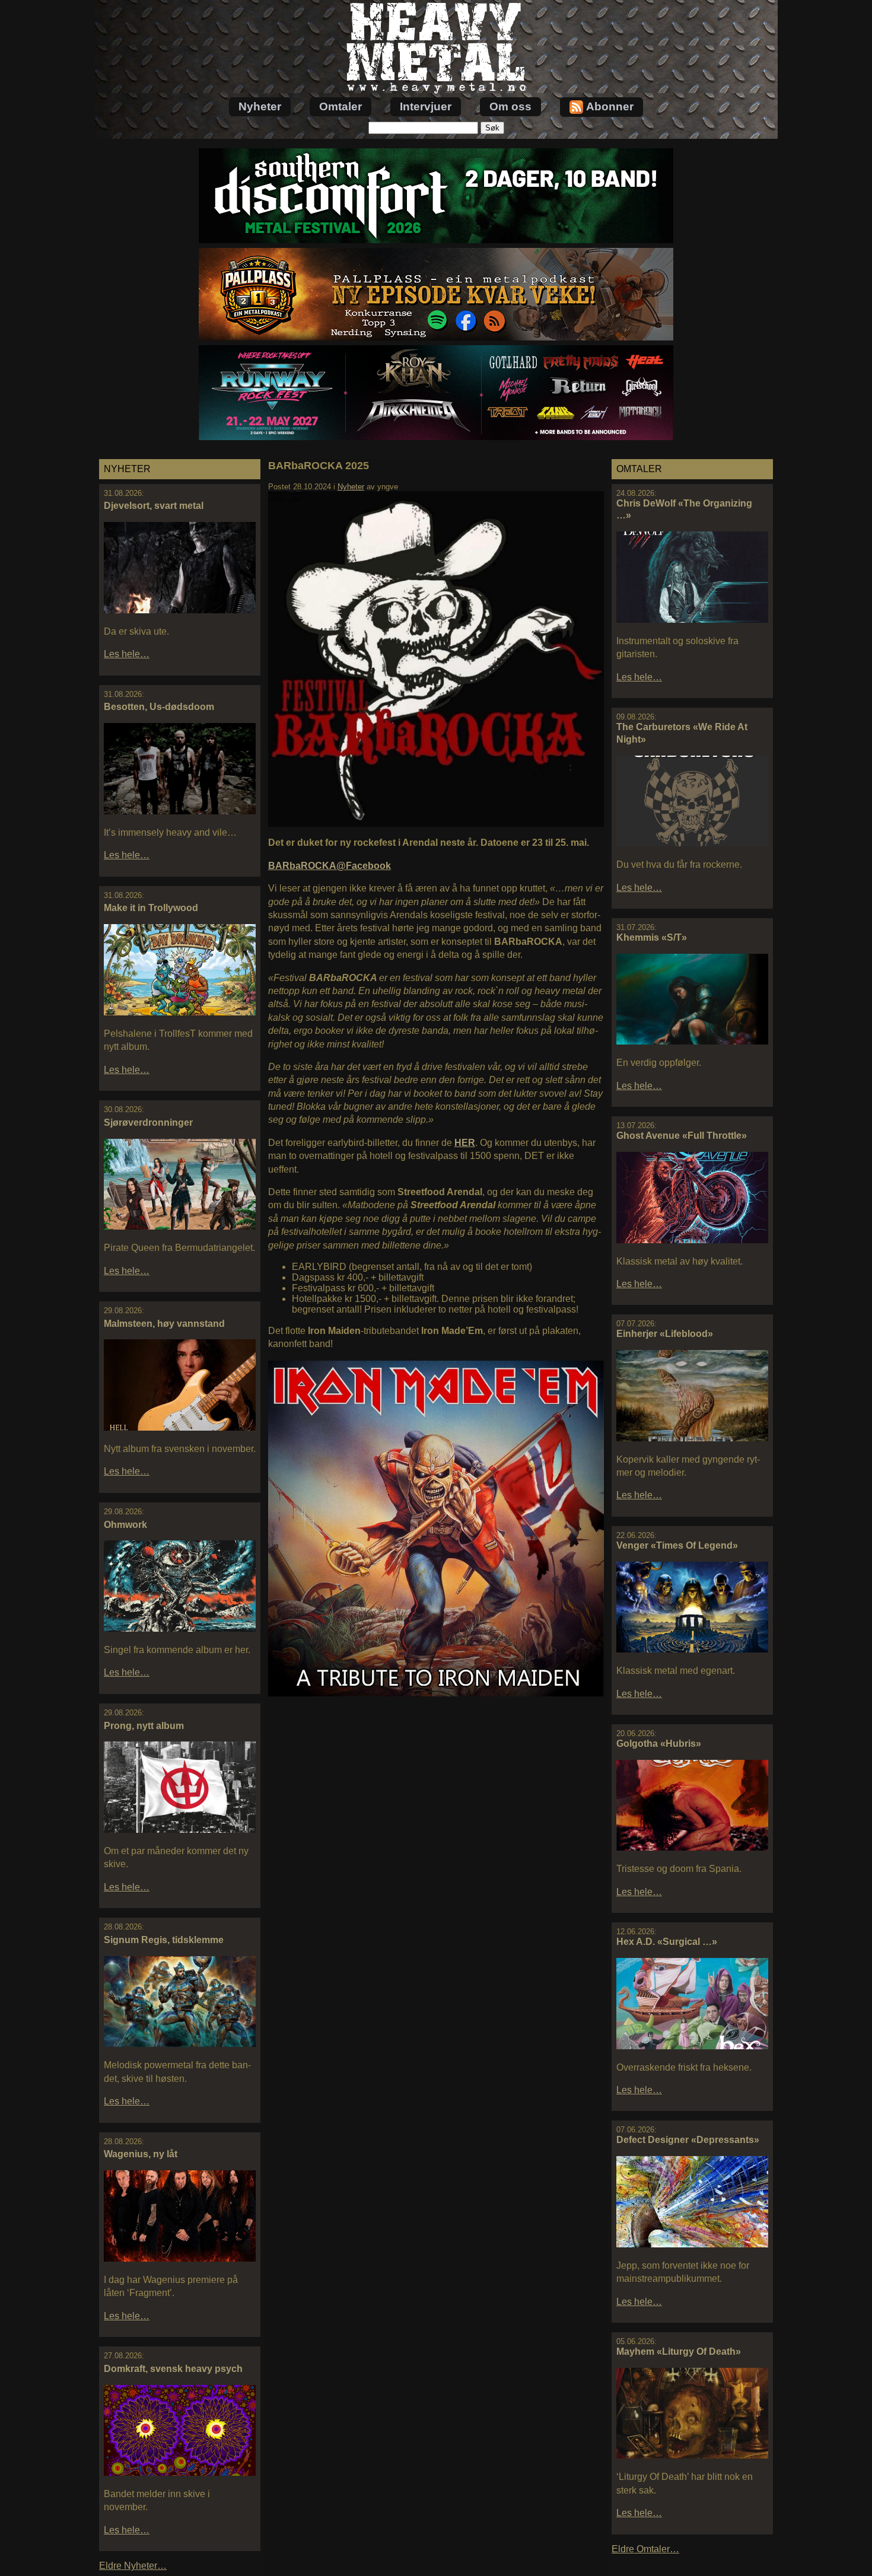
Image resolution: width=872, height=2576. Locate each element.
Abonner (610, 106)
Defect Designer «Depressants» (688, 2140)
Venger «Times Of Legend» (677, 1545)
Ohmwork (125, 1525)
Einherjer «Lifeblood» (665, 1334)
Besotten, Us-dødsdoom (159, 707)
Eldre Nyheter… (133, 2566)
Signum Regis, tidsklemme (164, 1940)
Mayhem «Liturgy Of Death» (679, 2351)
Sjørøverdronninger (148, 1123)
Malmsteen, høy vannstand (164, 1324)
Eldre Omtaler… (645, 2549)
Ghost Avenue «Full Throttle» (682, 1136)
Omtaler (340, 106)
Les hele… (127, 654)
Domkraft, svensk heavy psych (173, 2369)
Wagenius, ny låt (141, 2154)
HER (465, 1143)
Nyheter (260, 106)
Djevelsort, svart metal (154, 506)
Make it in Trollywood (151, 908)
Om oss (510, 106)
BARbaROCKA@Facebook (330, 866)
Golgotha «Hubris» (659, 1744)
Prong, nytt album (144, 1726)
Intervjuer (426, 106)
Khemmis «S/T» (652, 937)
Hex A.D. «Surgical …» (667, 1942)
